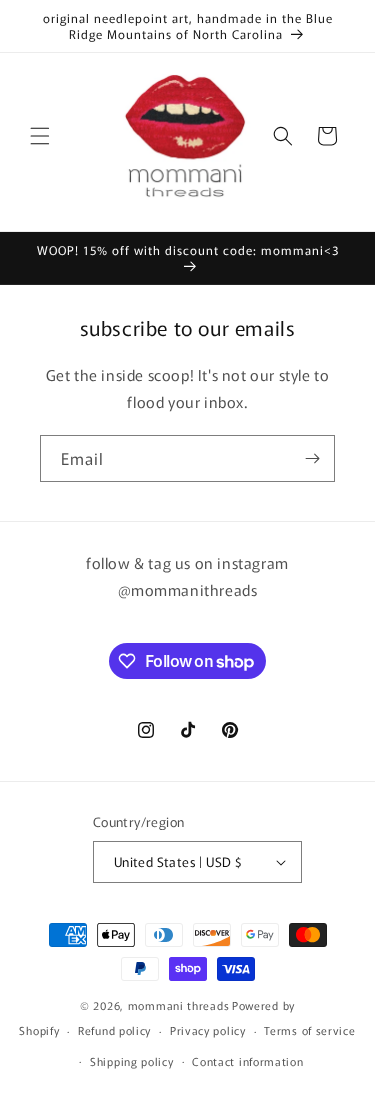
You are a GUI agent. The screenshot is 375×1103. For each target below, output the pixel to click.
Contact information (247, 1061)
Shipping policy (132, 1061)
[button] (40, 136)
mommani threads (179, 1005)
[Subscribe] (312, 458)
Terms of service (309, 1030)
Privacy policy (208, 1030)
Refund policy (114, 1030)
